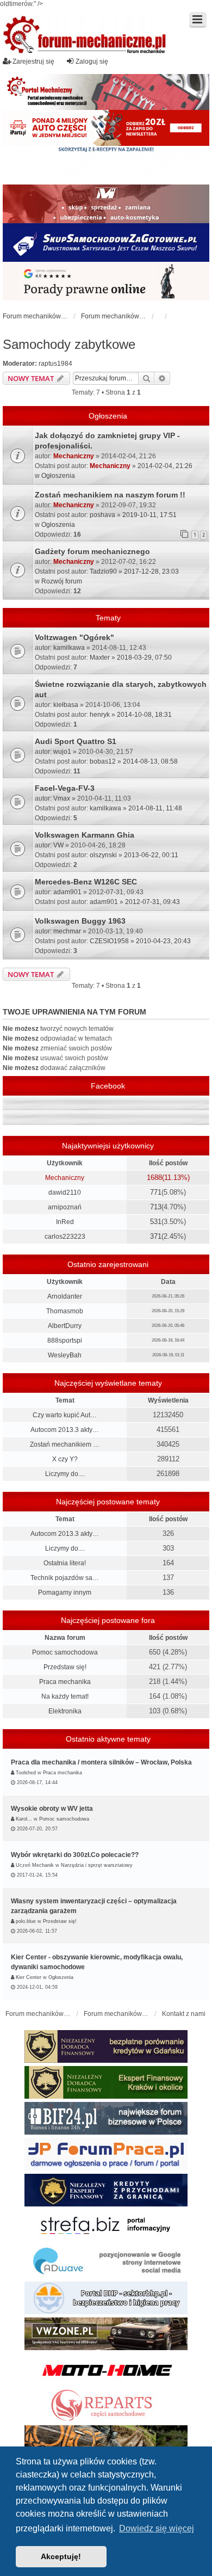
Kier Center (29, 1977)
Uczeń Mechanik (35, 1865)
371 (156, 1236)
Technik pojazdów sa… (65, 1578)
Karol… (24, 1819)
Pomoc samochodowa (65, 1652)
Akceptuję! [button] (61, 2556)
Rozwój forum (62, 581)
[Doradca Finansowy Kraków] (106, 2082)
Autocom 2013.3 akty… (65, 1430)
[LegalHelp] (106, 281)
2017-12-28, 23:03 (151, 571)
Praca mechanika (65, 1682)
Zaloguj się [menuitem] (92, 62)
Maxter (100, 657)
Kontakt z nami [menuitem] (184, 2014)
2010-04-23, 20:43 (163, 941)
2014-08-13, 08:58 (150, 761)
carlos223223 (65, 1237)
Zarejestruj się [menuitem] (33, 62)
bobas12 (103, 761)
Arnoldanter (65, 1296)
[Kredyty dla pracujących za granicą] (106, 2190)
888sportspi (65, 1341)
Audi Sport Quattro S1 (76, 741)
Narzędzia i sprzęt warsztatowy (97, 1865)
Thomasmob (65, 1311)
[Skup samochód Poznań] (106, 2370)
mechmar (67, 931)
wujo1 (62, 752)
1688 (154, 1178)
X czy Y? (65, 1459)
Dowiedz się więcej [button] (157, 2528)
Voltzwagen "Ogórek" (74, 637)
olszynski (103, 855)
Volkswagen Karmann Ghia (85, 835)
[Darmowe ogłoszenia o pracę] (106, 2154)
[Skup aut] (106, 242)
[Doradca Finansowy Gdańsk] (106, 2046)
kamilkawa (69, 648)
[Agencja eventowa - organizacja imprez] (106, 2442)
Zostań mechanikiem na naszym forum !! (110, 495)
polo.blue (26, 1921)
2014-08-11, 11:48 (155, 808)
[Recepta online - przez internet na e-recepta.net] (106, 165)
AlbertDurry (65, 1326)
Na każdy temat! (65, 1696)
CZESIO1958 (109, 941)
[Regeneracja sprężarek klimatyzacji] (106, 2406)
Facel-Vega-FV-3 (65, 788)
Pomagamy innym (65, 1593)
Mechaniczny (74, 456)
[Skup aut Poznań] (106, 204)
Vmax (62, 798)
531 (156, 1222)
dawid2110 (65, 1192)
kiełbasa (66, 705)
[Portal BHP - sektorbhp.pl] (106, 2298)
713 (156, 1207)
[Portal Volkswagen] (106, 2334)
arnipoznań (65, 1207)
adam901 (67, 892)
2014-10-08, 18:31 (144, 715)
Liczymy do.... (65, 1474)
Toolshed (26, 1773)
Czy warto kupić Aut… (65, 1415)
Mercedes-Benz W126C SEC (86, 882)
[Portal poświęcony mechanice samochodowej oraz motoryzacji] (106, 92)
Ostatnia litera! (65, 1563)
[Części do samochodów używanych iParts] (106, 128)
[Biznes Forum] (106, 2118)
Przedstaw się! (65, 1667)
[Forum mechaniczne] (85, 36)
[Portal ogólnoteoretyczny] (106, 2226)
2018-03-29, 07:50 (144, 657)
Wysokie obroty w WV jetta (52, 1809)
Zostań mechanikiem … (65, 1444)
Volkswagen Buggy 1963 (80, 921)
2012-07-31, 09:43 (152, 902)
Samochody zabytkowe (69, 344)
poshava (102, 515)
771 (156, 1192)
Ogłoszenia (58, 476)
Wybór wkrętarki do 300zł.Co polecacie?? (75, 1855)
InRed (65, 1222)
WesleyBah (65, 1355)
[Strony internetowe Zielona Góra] (106, 2262)
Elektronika (65, 1711)
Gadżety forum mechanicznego (92, 551)
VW (58, 845)
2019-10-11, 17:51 (149, 515)
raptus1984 (55, 364)
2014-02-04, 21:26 (165, 466)
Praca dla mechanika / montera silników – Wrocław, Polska (101, 1762)
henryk (100, 715)
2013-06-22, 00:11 (151, 855)
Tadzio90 (103, 571)
